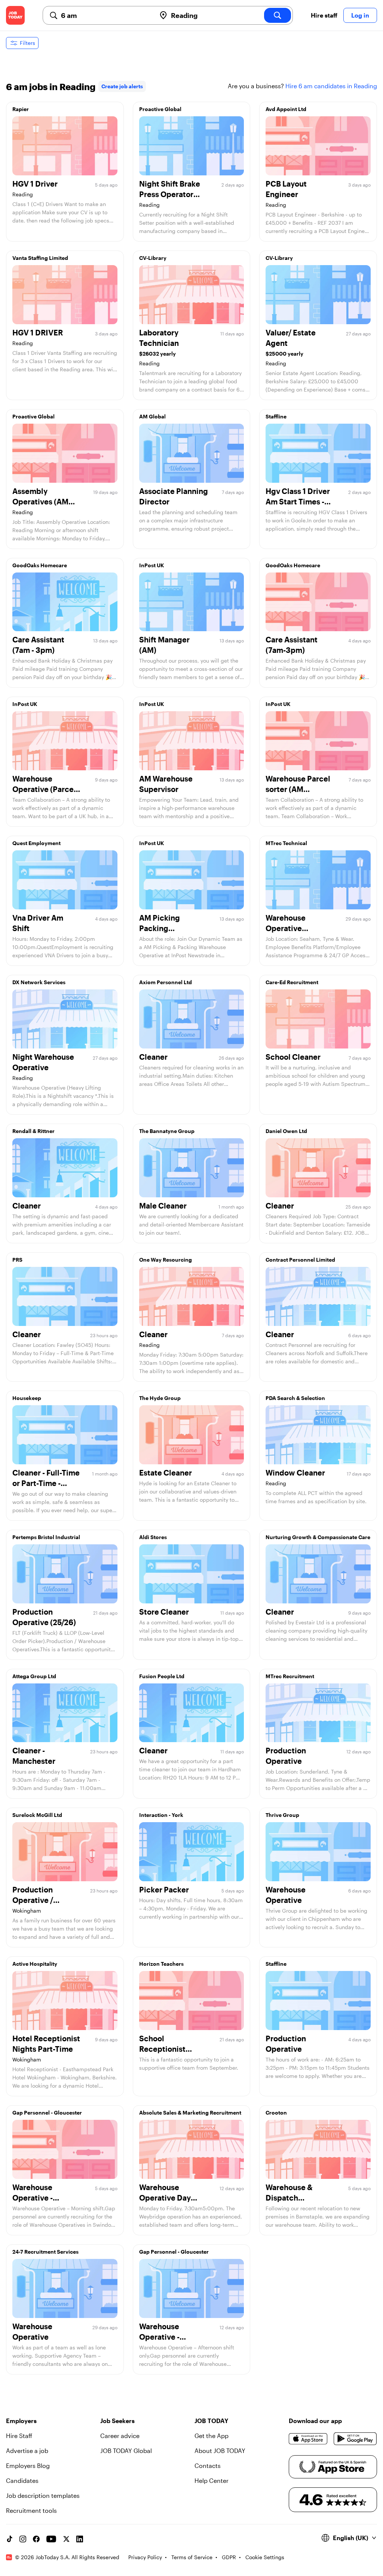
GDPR (229, 2557)
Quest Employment (36, 843)
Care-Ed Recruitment (292, 982)
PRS (17, 1260)
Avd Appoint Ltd (286, 109)
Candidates (22, 2480)
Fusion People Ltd (162, 1676)
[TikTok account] (9, 2539)
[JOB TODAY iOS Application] (308, 2439)
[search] (278, 15)
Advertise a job (27, 2451)
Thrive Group (282, 1815)
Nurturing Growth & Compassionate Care (318, 1537)
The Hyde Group (160, 1398)
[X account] (66, 2539)
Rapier (21, 109)
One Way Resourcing (166, 1260)
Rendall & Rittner (33, 1131)
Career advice (120, 2436)
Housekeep (27, 1398)
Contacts (208, 2466)
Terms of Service (192, 2557)
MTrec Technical (286, 843)
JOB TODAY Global (126, 2451)
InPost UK (152, 565)
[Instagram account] (23, 2539)
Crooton (276, 2113)
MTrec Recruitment (290, 1676)
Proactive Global (160, 109)
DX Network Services (39, 982)
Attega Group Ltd (34, 1676)
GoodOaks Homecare (40, 565)
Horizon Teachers (161, 1964)
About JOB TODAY (220, 2451)
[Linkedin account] (80, 2539)
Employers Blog (28, 2466)
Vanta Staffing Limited (40, 258)
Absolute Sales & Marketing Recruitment (190, 2113)
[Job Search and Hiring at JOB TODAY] (15, 15)
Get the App (212, 2436)
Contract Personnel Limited (300, 1260)
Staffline (276, 416)
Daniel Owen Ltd (286, 1131)
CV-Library (153, 258)
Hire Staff (19, 2436)
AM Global (152, 416)
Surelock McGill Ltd (37, 1815)
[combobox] (105, 15)
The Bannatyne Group (167, 1131)
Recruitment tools (31, 2510)
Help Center (212, 2480)
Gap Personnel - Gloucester (47, 2113)
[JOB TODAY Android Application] (355, 2439)
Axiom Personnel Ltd (166, 982)
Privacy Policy (145, 2557)
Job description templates (43, 2495)
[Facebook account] (36, 2539)
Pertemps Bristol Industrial (46, 1537)
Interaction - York (161, 1815)
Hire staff (324, 15)
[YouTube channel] (51, 2539)
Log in (360, 15)
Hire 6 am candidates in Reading (331, 86)
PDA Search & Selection (295, 1398)
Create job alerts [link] (122, 86)
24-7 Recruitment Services (45, 2252)
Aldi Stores (153, 1537)
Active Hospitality (35, 1964)
